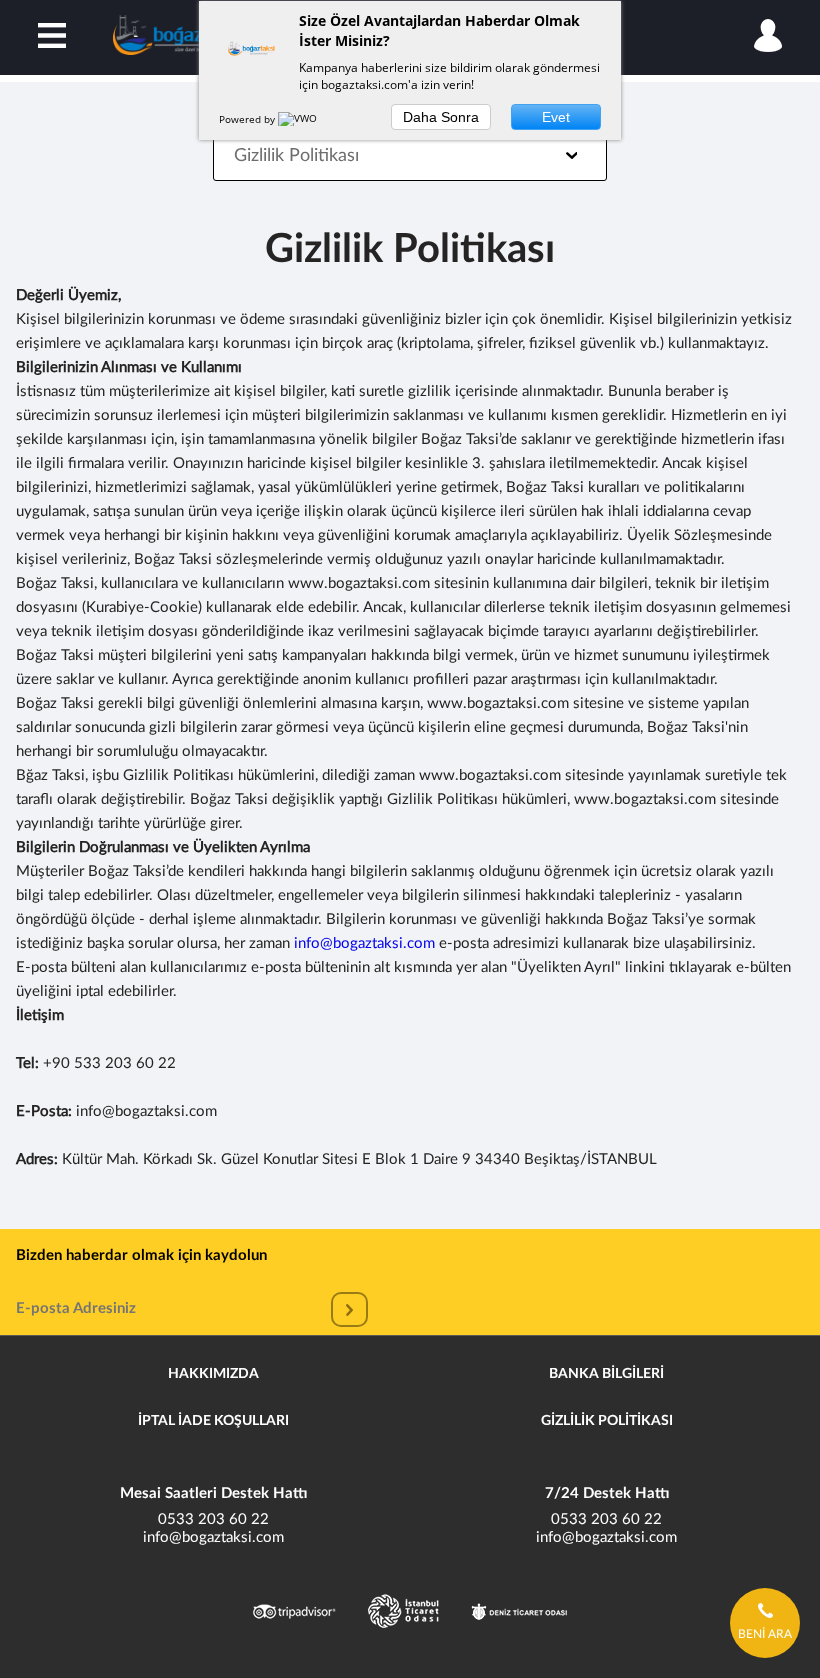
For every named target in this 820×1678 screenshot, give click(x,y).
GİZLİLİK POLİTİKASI (607, 1421)
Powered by (248, 119)
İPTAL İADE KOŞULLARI (213, 1421)
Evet (556, 117)
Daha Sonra (441, 117)
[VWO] (299, 119)
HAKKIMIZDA (213, 1374)
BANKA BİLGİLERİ (606, 1374)
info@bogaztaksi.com (364, 943)
